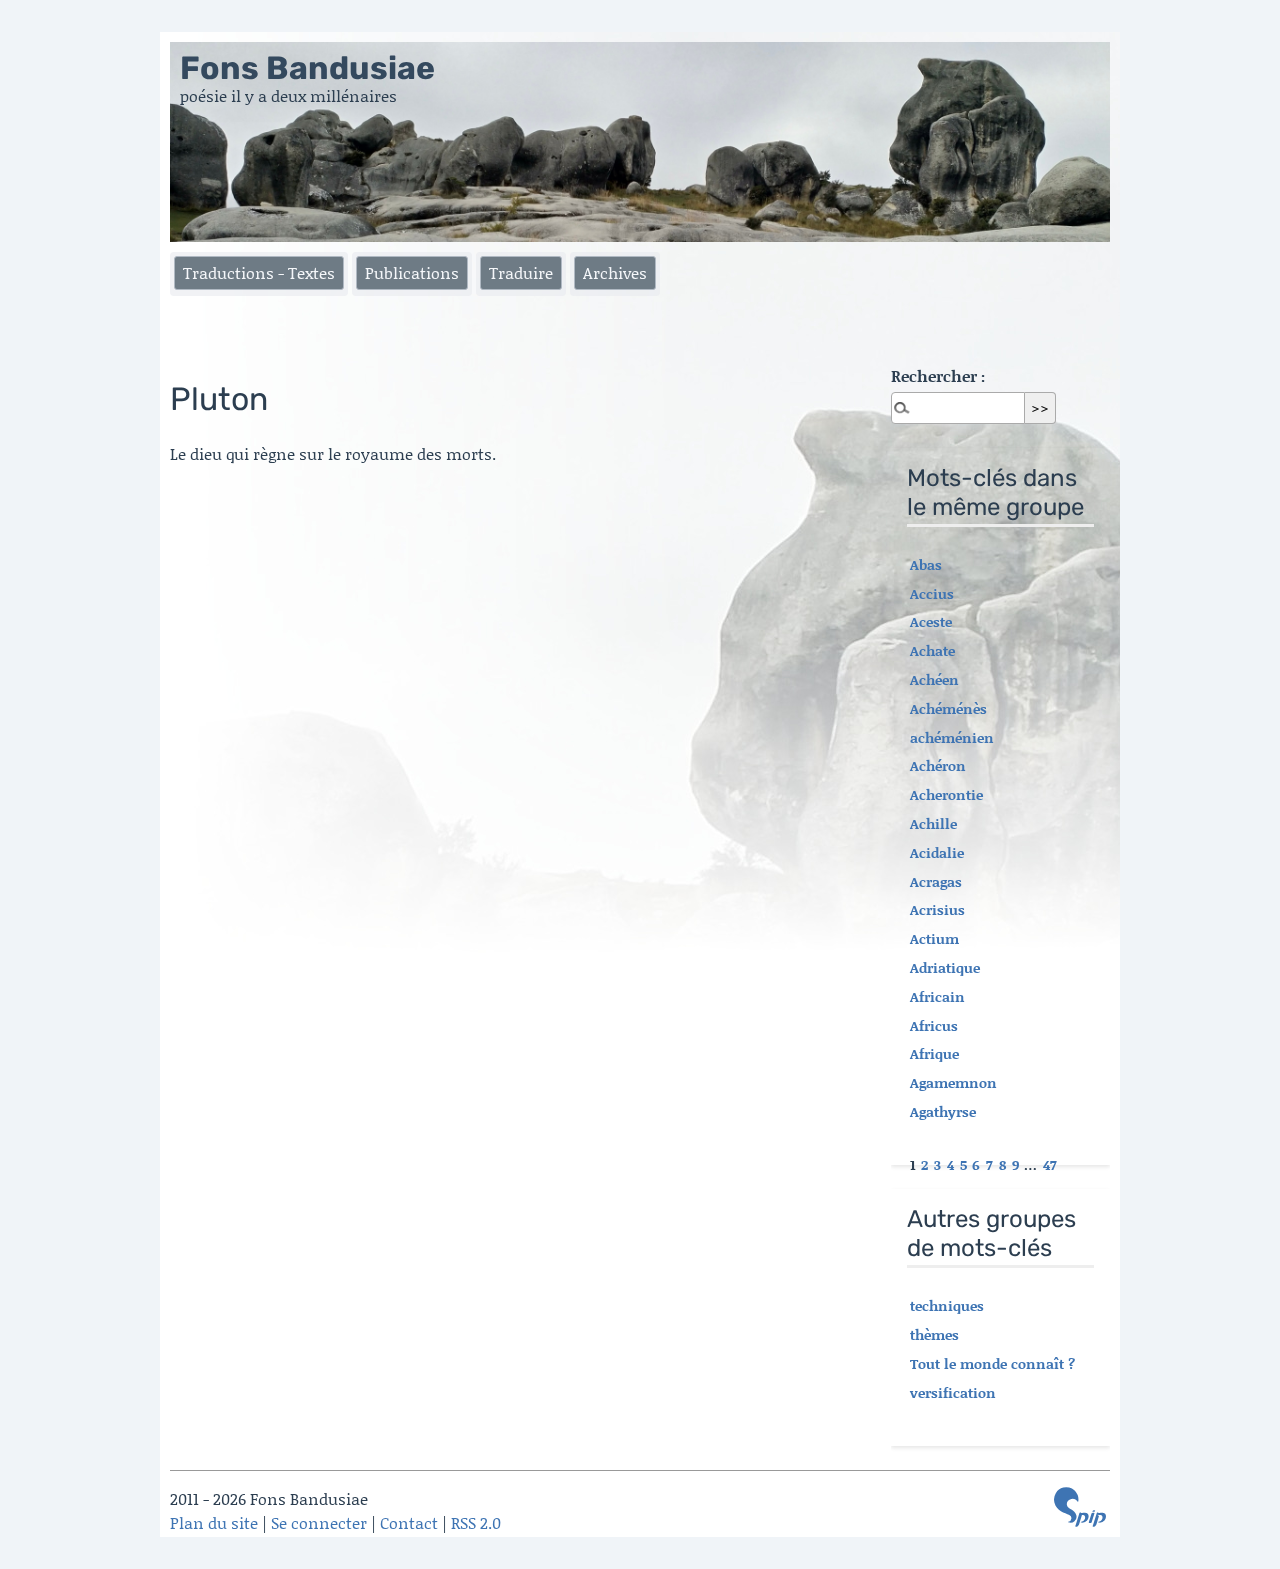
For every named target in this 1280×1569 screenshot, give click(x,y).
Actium (934, 938)
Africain (937, 996)
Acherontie (946, 794)
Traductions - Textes (259, 272)
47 (1050, 1164)
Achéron (938, 765)
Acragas (936, 881)
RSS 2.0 (476, 1522)
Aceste (931, 621)
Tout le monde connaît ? (992, 1363)
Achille (933, 823)
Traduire (521, 272)
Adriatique (945, 967)
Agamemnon (953, 1082)
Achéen (934, 679)
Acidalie (937, 852)
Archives (615, 272)
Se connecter (319, 1522)
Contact (409, 1522)
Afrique (934, 1053)
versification (953, 1392)
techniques (947, 1305)
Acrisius (937, 909)
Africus (934, 1025)
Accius (932, 593)
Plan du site (214, 1522)
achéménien (952, 737)
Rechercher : (938, 375)
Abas (926, 564)
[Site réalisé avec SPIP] (1080, 1507)
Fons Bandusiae (307, 68)
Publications (412, 272)
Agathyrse (943, 1111)
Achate (932, 650)
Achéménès (948, 708)
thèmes (934, 1334)
